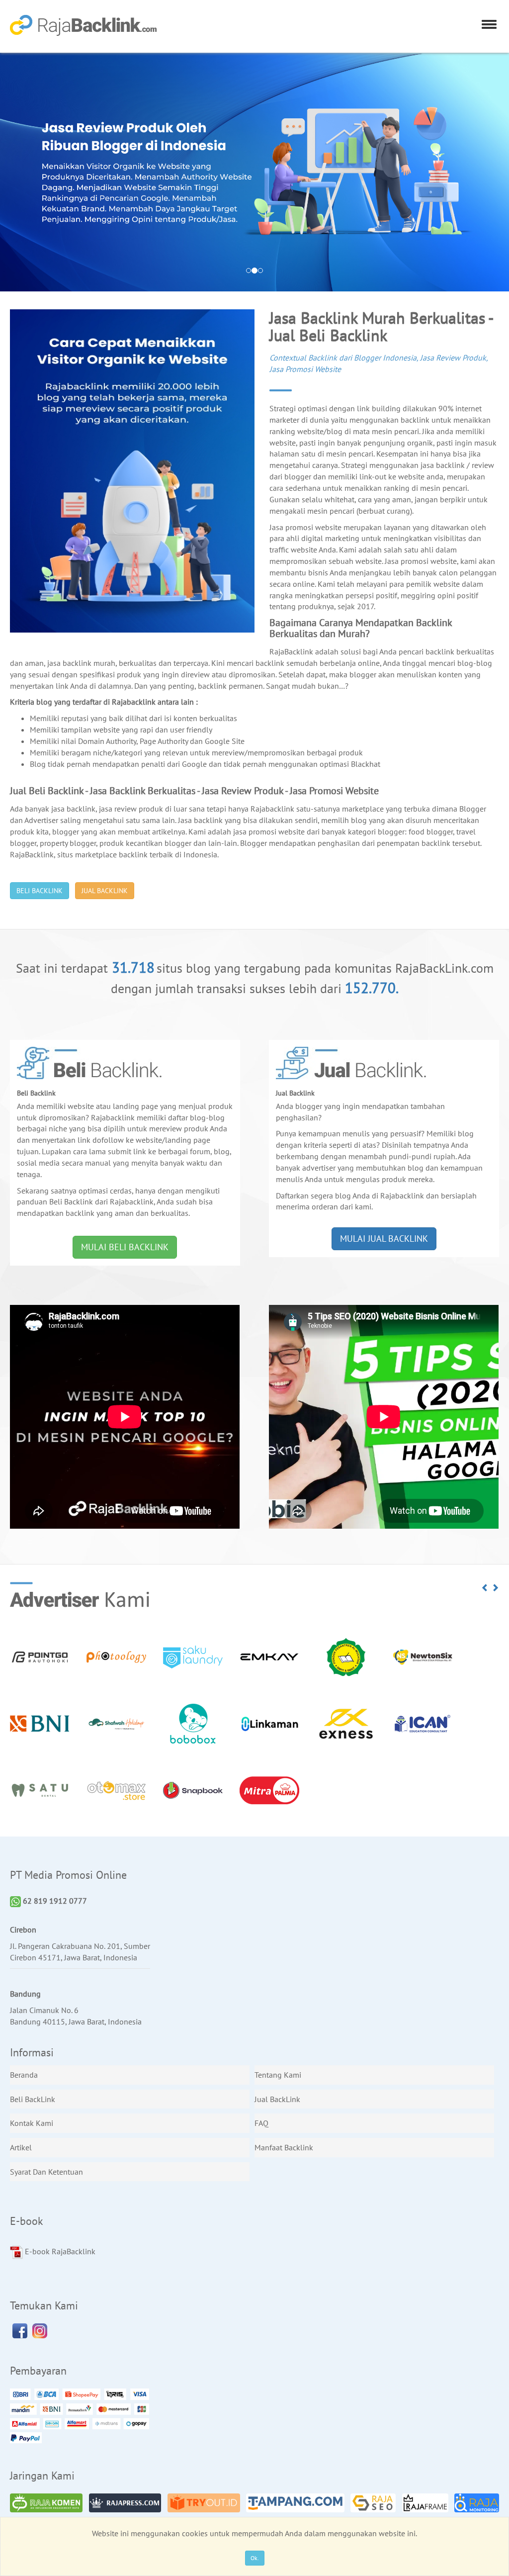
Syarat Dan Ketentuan (46, 2172)
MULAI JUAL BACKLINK (384, 1239)
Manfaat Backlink (284, 2147)
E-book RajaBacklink (59, 2251)
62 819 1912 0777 (54, 1901)
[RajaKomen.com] (46, 2503)
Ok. (255, 2558)
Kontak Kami (32, 2123)
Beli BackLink (33, 2099)
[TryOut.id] (204, 2503)
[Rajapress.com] (125, 2503)
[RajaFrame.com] (425, 2503)
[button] (485, 1588)
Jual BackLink (277, 2099)
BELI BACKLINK (40, 891)
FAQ (261, 2123)
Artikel (21, 2147)
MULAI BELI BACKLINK (125, 1247)
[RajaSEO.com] (373, 2503)
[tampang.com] (295, 2503)
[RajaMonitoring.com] (476, 2503)
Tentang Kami (278, 2075)
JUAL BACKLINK (105, 891)
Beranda (24, 2075)
